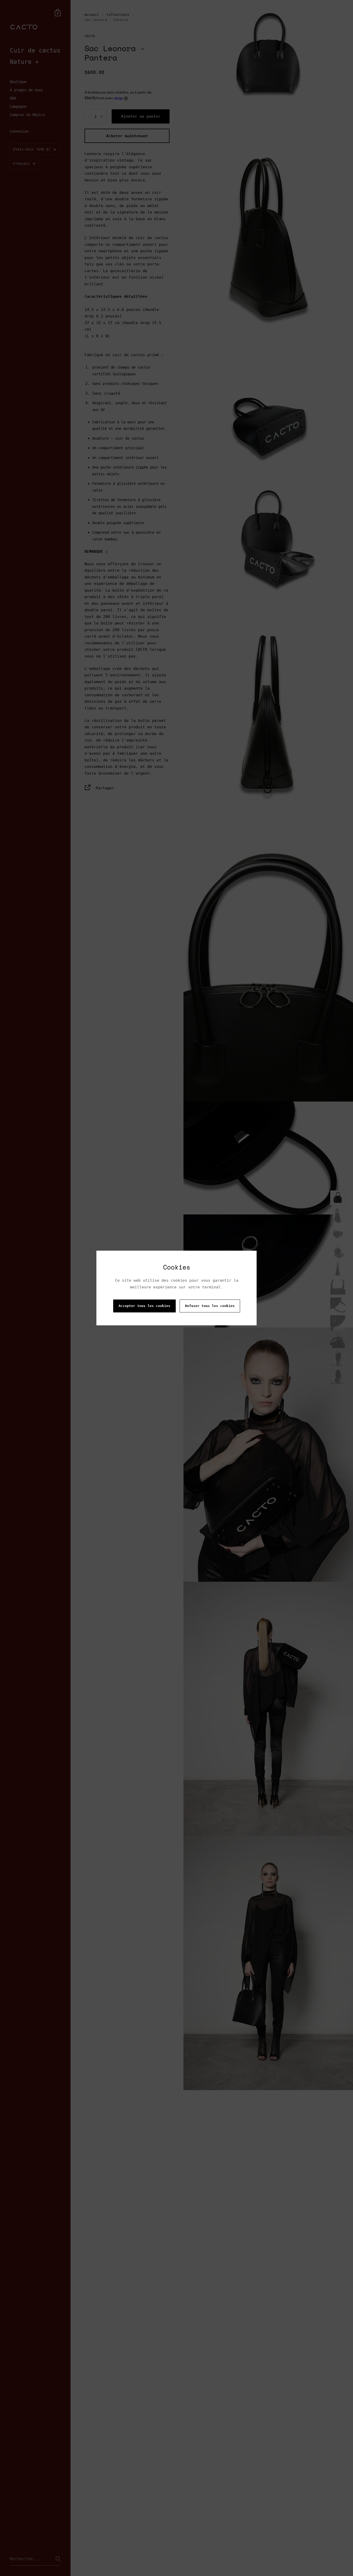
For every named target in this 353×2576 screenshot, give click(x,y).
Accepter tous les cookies (144, 1306)
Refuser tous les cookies (210, 1306)
